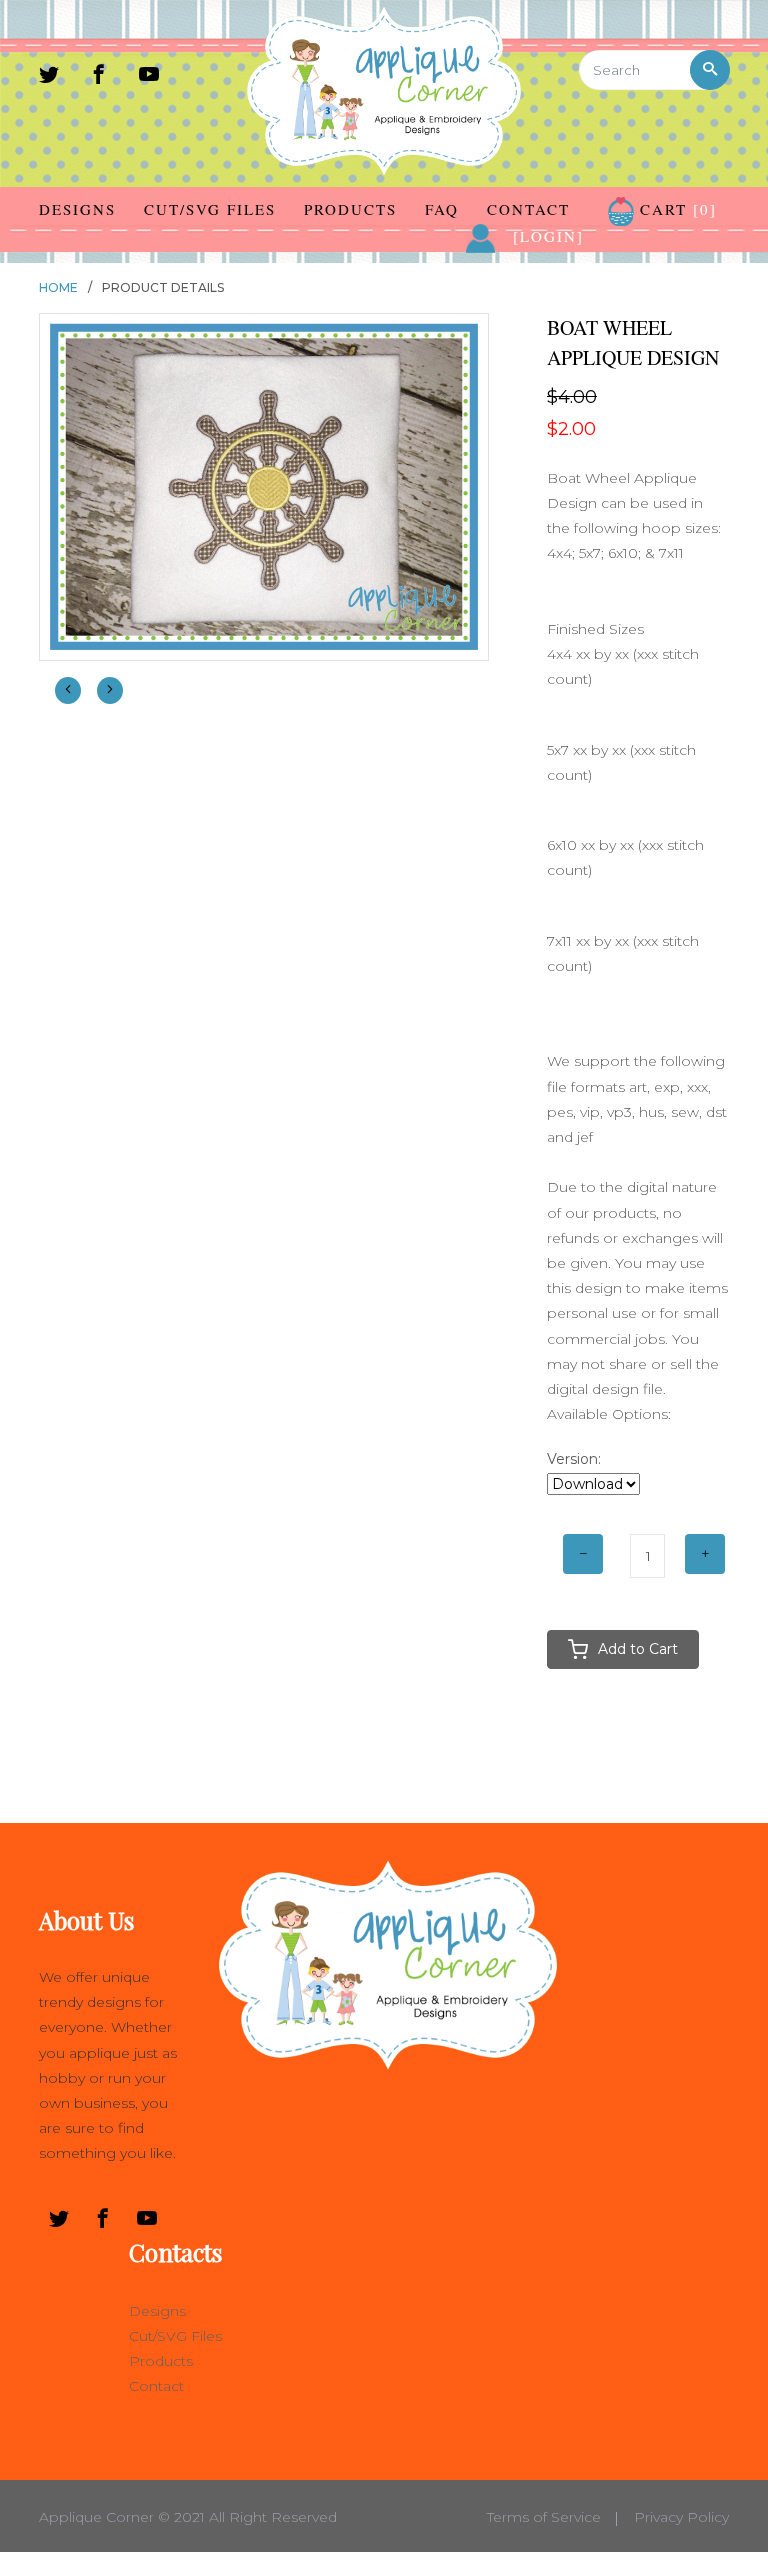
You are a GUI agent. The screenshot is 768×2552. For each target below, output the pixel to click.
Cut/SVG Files (210, 209)
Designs (77, 209)
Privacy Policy (681, 2517)
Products (350, 209)
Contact (528, 209)
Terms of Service (544, 2517)
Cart (675, 209)
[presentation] (68, 690)
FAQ (442, 209)
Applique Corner (96, 2517)
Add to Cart (638, 1649)
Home (58, 287)
